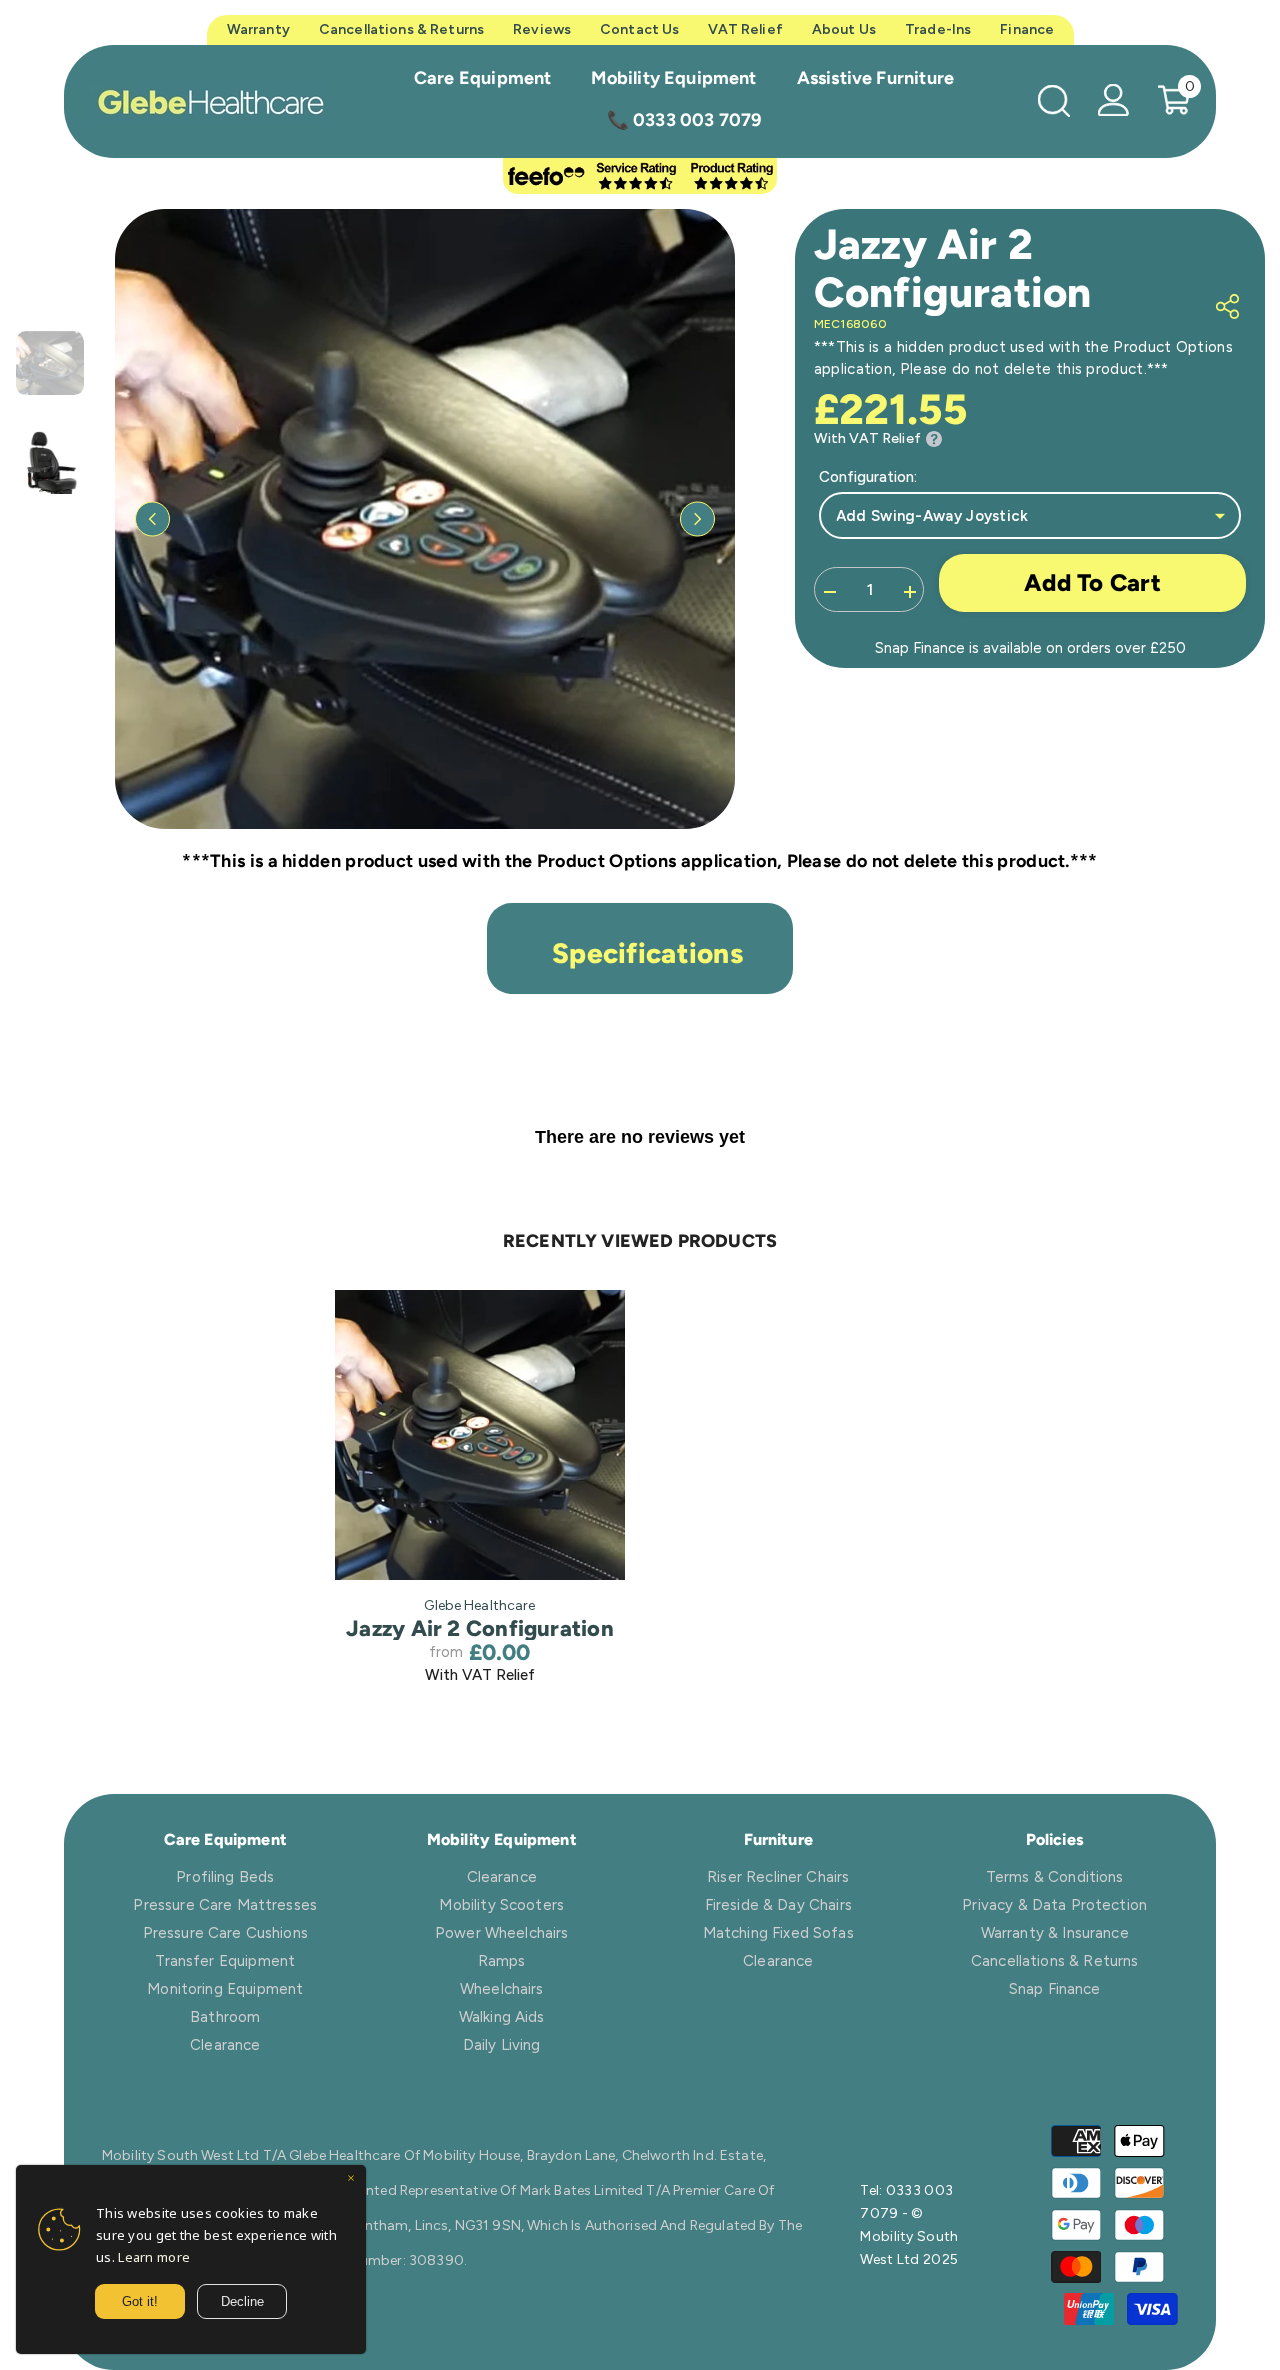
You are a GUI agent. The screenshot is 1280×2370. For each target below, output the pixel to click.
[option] (425, 519)
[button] (152, 518)
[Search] (1054, 100)
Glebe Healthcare (479, 1605)
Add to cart (1092, 582)
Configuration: (868, 477)
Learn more (154, 2257)
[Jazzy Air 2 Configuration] (480, 1435)
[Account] (1114, 100)
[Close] (351, 2180)
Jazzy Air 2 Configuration (480, 1629)
